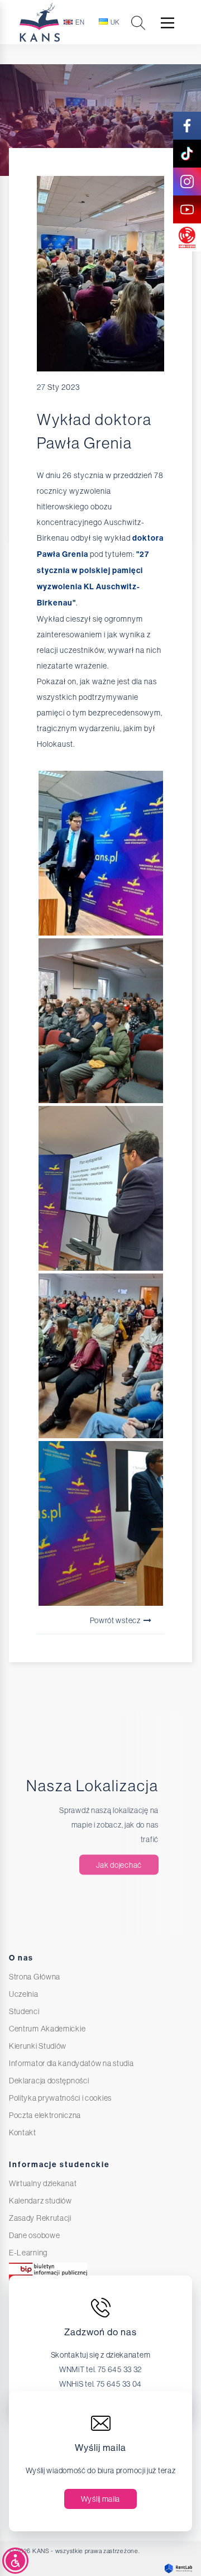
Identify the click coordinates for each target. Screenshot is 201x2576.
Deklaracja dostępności (49, 2081)
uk (115, 22)
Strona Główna (35, 1977)
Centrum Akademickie (47, 2029)
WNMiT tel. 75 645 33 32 (100, 2369)
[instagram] (187, 182)
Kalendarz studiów (40, 2201)
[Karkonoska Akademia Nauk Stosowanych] (62, 22)
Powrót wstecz (116, 1620)
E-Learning (28, 2253)
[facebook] (187, 126)
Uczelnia (24, 1994)
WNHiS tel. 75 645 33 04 (100, 2384)
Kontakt (23, 2133)
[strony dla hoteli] (176, 2568)
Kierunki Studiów (38, 2046)
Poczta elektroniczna (45, 2115)
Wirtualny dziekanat (43, 2183)
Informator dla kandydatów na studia (71, 2063)
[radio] (187, 237)
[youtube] (187, 209)
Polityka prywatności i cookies (60, 2098)
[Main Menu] (167, 23)
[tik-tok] (187, 154)
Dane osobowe (34, 2235)
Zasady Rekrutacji (40, 2218)
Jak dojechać (119, 1865)
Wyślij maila (100, 2499)
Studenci (24, 2011)
